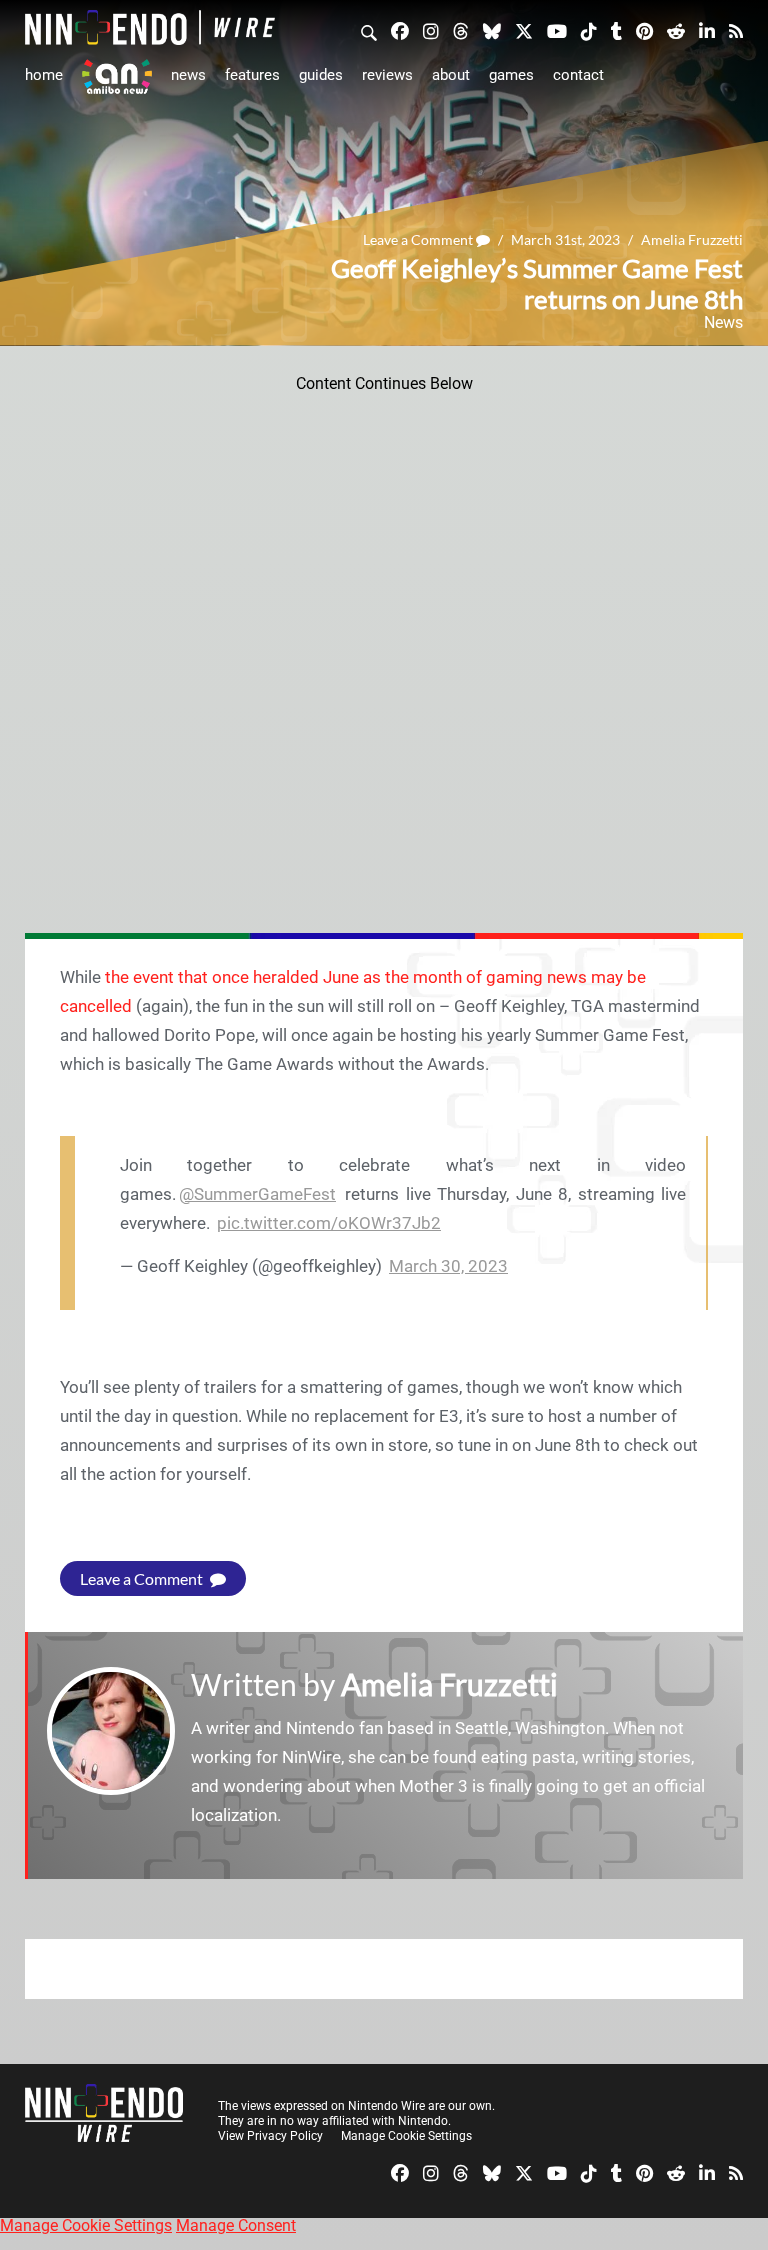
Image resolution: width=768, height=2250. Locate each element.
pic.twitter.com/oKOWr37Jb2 (329, 1223)
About (451, 75)
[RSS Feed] (736, 30)
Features (252, 75)
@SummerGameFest (257, 1194)
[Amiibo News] (117, 76)
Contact (578, 75)
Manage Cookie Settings (406, 2136)
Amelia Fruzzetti (692, 239)
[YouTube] (557, 30)
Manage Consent (236, 2225)
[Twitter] (524, 30)
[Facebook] (400, 30)
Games (511, 75)
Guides (321, 75)
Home (44, 75)
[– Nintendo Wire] (150, 27)
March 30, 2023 (448, 1266)
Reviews (387, 75)
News (188, 75)
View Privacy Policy (270, 2136)
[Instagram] (431, 30)
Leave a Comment (419, 239)
